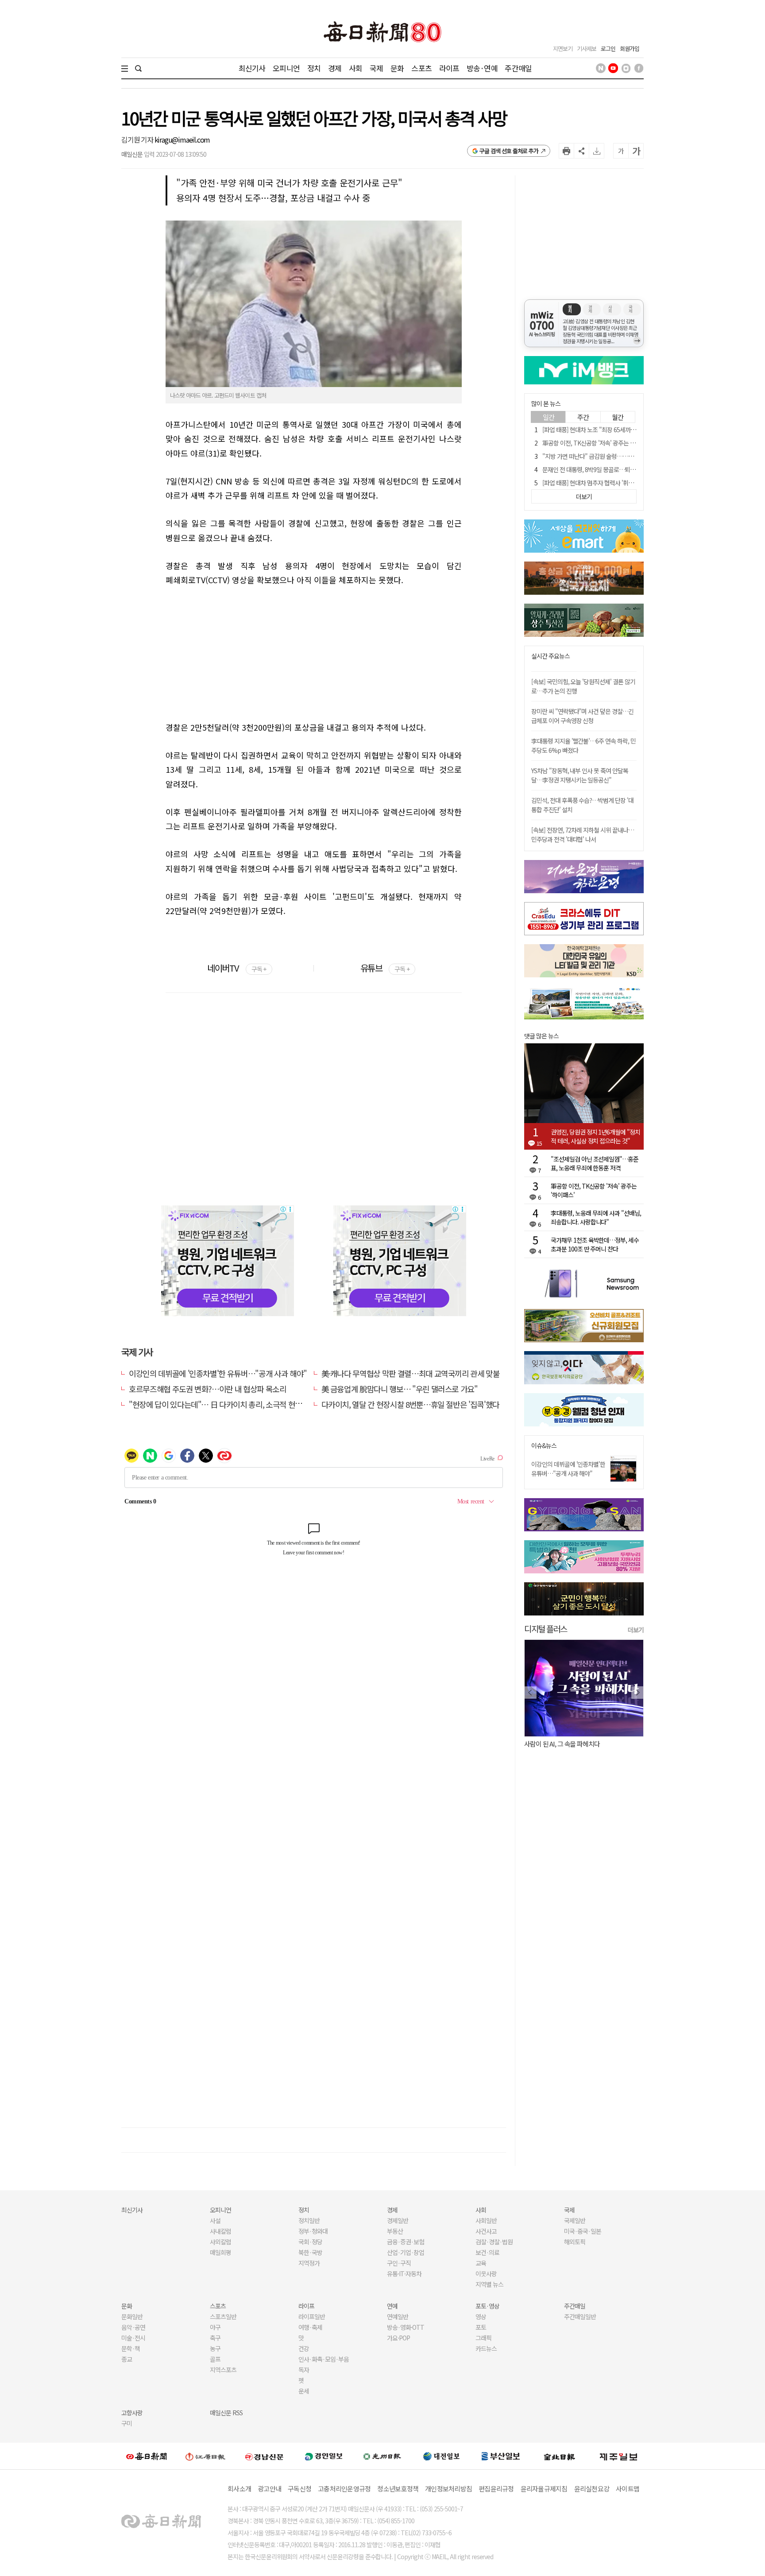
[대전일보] (441, 2456)
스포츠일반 (223, 2316)
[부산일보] (501, 2456)
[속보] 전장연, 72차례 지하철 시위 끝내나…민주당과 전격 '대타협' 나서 (583, 835)
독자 (304, 2370)
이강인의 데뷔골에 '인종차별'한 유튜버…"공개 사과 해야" (218, 1373)
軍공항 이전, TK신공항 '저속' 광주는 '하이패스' (598, 443)
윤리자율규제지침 (544, 2489)
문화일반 (132, 2316)
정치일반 (309, 2220)
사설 (215, 2220)
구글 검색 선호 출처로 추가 (509, 151)
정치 (314, 68)
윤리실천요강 (592, 2489)
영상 (481, 2316)
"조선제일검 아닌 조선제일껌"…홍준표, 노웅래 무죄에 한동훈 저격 (595, 1163)
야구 (215, 2327)
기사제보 (587, 48)
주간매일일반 (580, 2316)
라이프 (449, 68)
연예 (392, 2306)
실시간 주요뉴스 (551, 656)
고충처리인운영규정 (344, 2489)
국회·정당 (310, 2242)
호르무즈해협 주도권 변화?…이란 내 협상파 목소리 (208, 1389)
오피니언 (286, 68)
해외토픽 (575, 2242)
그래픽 (483, 2338)
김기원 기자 (138, 139)
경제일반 (398, 2220)
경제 (335, 68)
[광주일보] (382, 2456)
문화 (397, 68)
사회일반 (486, 2220)
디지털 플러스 (546, 1629)
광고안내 (269, 2489)
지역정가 (309, 2263)
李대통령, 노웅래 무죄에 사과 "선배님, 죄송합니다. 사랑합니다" (596, 1217)
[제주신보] (618, 2456)
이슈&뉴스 (544, 1446)
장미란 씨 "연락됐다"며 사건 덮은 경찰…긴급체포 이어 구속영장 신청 (582, 716)
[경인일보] (324, 2456)
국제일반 (575, 2220)
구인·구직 (399, 2263)
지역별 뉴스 (489, 2284)
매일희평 (220, 2252)
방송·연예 (482, 68)
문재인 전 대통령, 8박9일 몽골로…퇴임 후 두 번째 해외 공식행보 (619, 469)
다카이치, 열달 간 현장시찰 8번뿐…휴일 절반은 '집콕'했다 (410, 1404)
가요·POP (398, 2338)
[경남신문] (264, 2456)
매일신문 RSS (226, 2413)
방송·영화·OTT (406, 2327)
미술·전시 (133, 2338)
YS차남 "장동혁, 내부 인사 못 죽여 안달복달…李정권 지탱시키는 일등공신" (580, 775)
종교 (127, 2359)
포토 (481, 2327)
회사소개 (239, 2489)
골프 (215, 2359)
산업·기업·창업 (406, 2252)
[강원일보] (205, 2456)
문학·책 (131, 2348)
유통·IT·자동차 (404, 2274)
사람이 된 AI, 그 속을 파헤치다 (562, 1744)
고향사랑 (132, 2413)
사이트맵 (628, 2489)
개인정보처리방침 (448, 2489)
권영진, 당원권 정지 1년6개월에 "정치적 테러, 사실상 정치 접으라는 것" (595, 1136)
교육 (481, 2263)
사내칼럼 (220, 2231)
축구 (215, 2338)
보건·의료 (487, 2252)
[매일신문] (147, 2456)
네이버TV (237, 968)
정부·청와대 (313, 2231)
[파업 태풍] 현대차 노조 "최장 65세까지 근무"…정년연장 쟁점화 (618, 430)
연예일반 (398, 2316)
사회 (355, 68)
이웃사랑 (486, 2274)
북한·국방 (310, 2252)
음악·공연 (133, 2327)
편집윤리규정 (496, 2489)
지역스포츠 (223, 2370)
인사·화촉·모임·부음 (323, 2359)
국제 (376, 68)
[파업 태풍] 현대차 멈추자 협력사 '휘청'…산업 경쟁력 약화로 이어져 (623, 483)
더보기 (636, 1630)
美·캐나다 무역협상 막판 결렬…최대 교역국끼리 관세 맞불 (411, 1373)
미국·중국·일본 (583, 2231)
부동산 (395, 2231)
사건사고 (486, 2231)
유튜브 (385, 968)
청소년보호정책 (398, 2489)
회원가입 (630, 48)
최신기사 (252, 68)
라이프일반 (312, 2316)
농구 (215, 2348)
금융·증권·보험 (406, 2242)
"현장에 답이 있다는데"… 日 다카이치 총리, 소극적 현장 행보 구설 (231, 1404)
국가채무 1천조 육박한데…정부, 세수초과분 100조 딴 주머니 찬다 (595, 1244)
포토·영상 (487, 2306)
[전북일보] (559, 2456)
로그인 (608, 48)
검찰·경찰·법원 (494, 2242)
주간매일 (518, 68)
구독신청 (299, 2489)
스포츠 (421, 68)
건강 (304, 2348)
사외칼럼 (220, 2242)
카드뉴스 (486, 2348)
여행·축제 (310, 2327)
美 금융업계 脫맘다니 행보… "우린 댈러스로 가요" (400, 1389)
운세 (304, 2391)
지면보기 (563, 48)
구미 (127, 2423)
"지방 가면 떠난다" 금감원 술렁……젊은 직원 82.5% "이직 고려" (620, 456)
